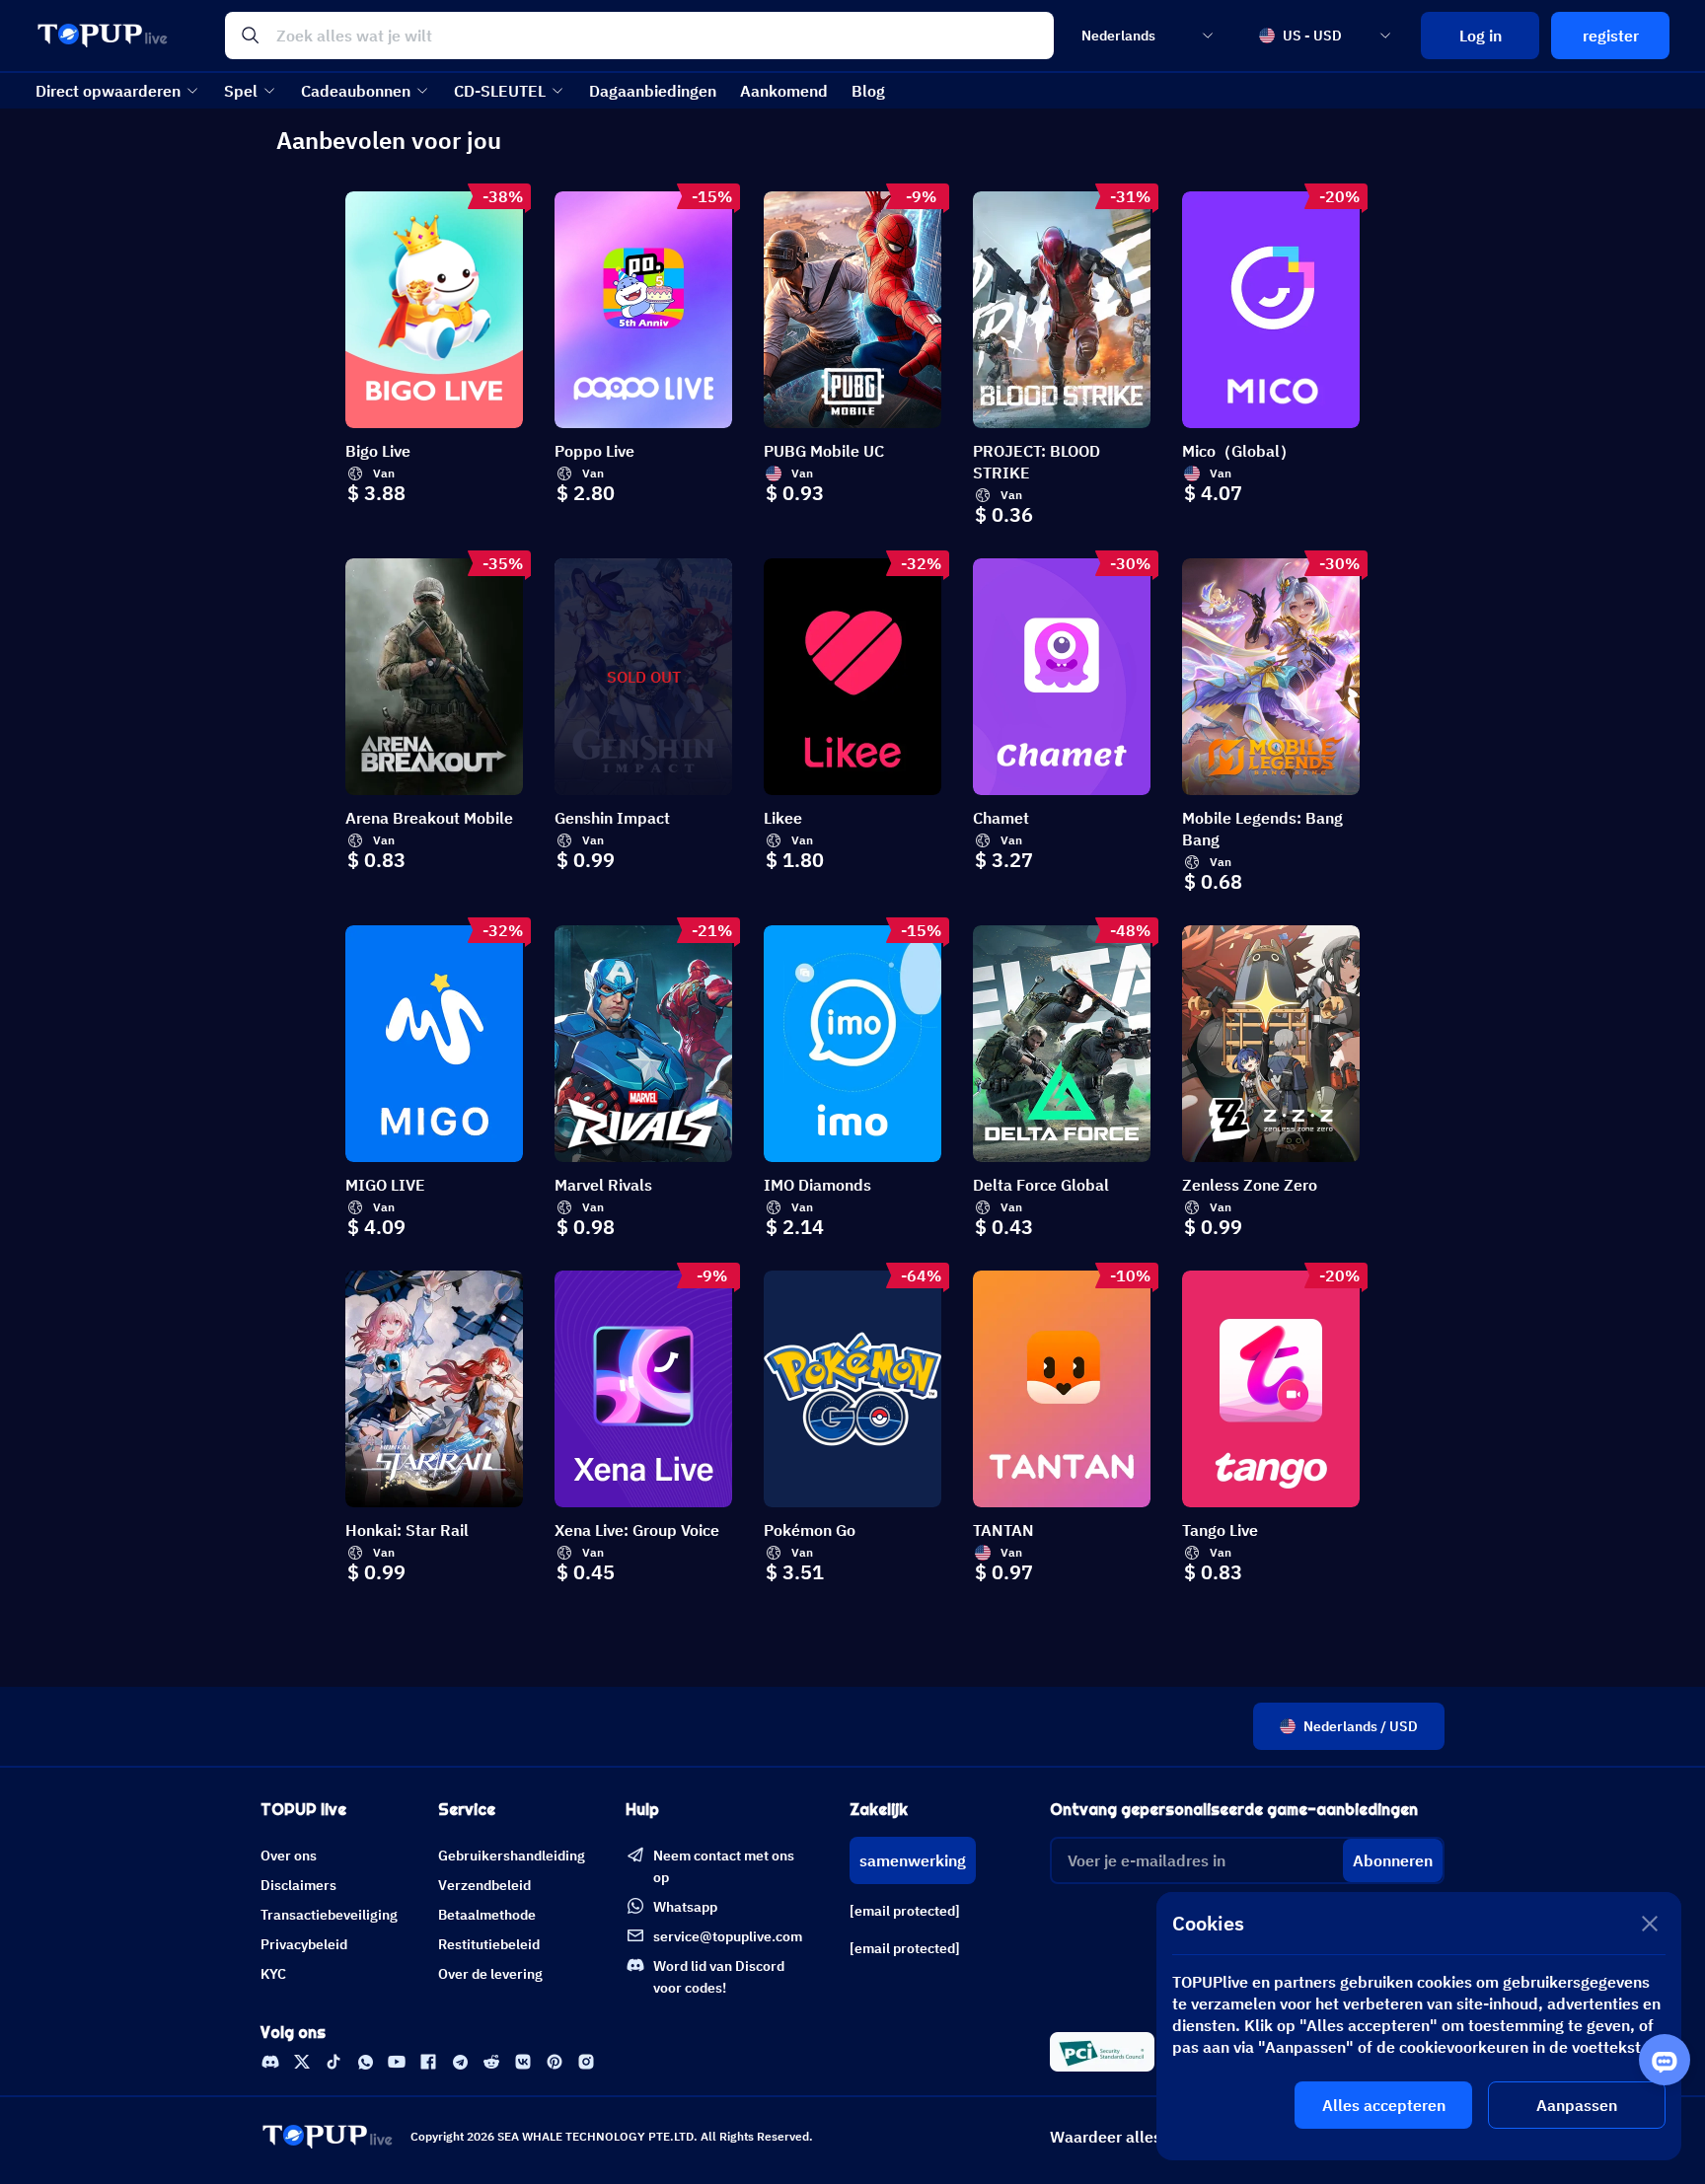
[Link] (270, 2062)
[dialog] (1419, 2026)
